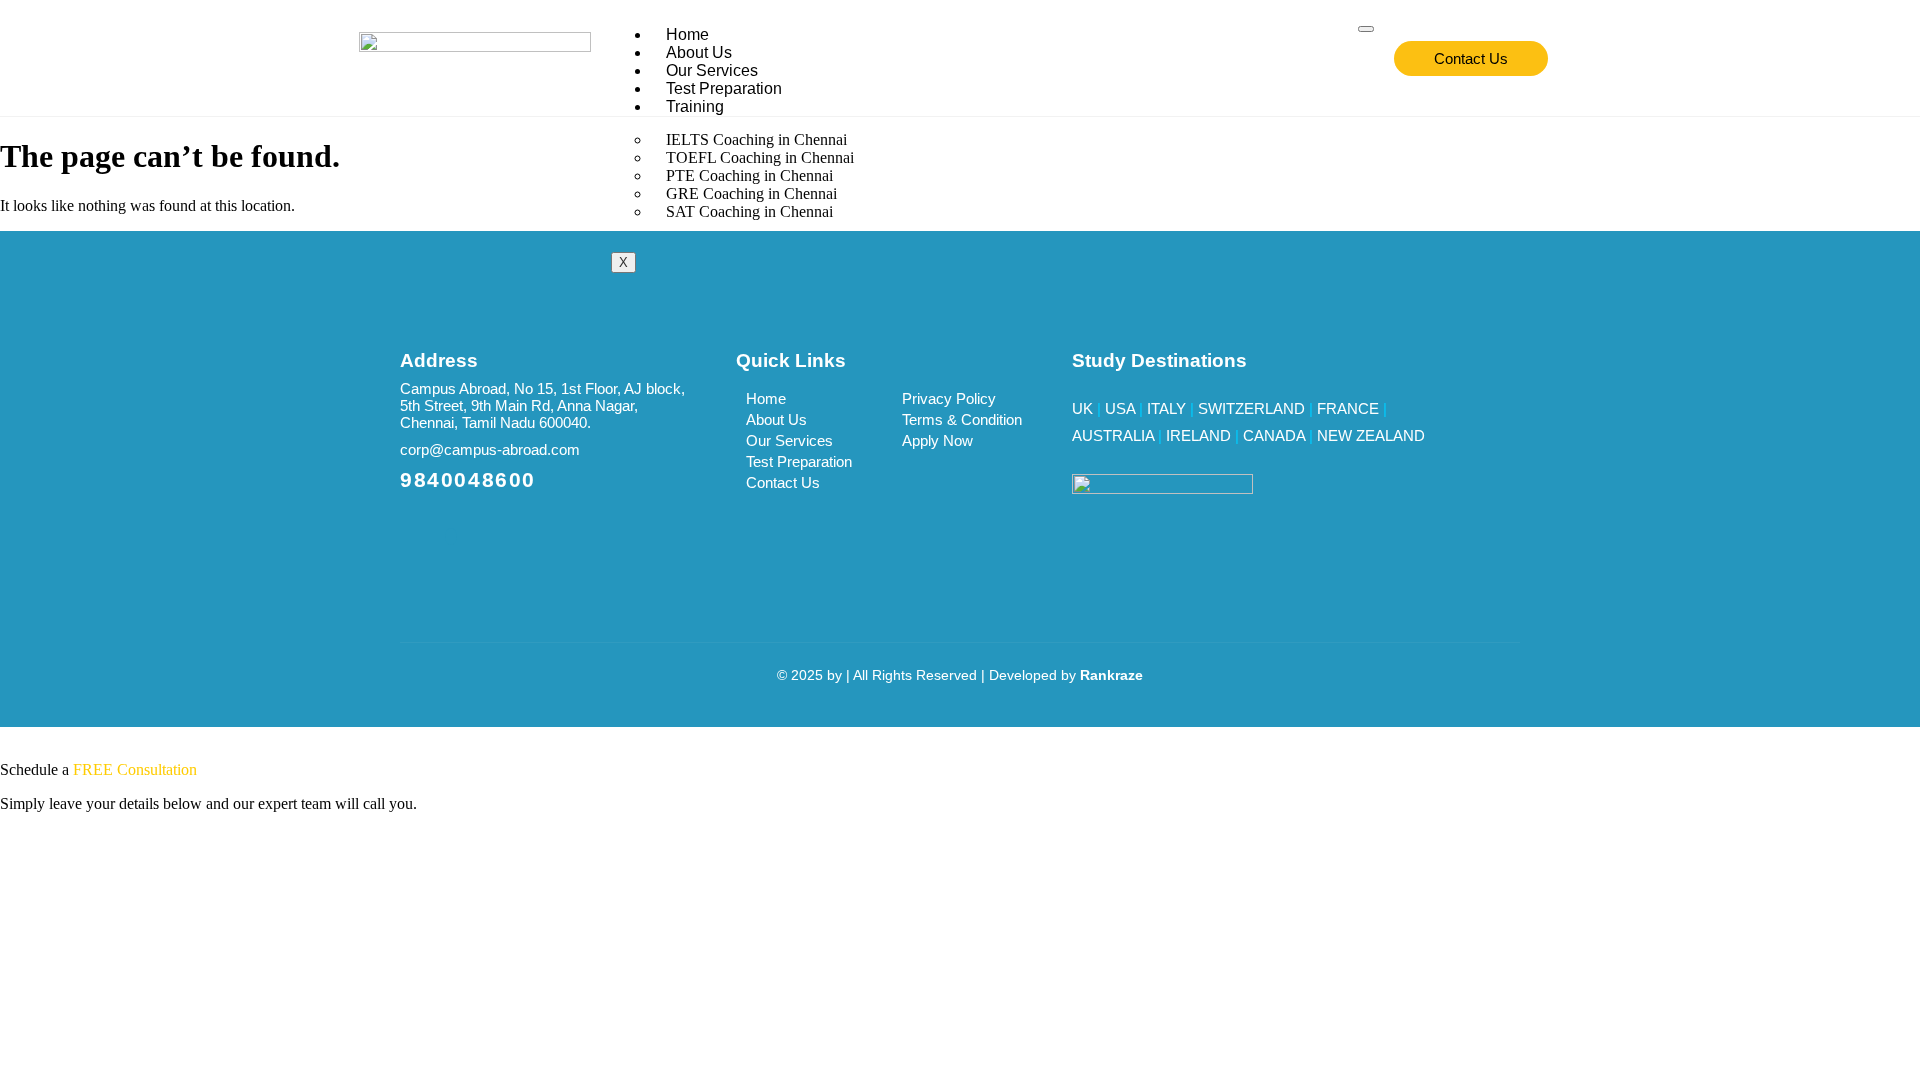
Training (695, 106)
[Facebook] (451, 536)
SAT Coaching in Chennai (749, 211)
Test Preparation (724, 88)
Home (687, 34)
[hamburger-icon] (1366, 29)
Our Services (712, 70)
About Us (699, 52)
